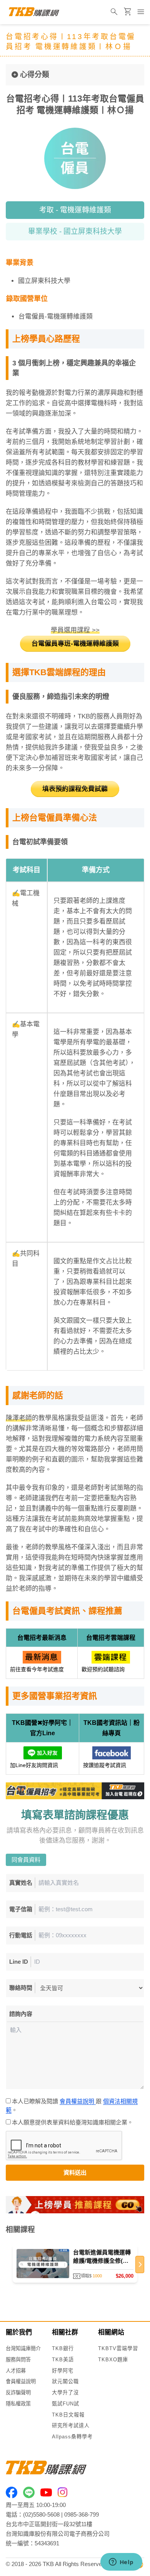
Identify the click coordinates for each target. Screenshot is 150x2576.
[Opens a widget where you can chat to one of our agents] (121, 2563)
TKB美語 (63, 2360)
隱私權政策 (18, 2404)
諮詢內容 (21, 2014)
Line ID (19, 1962)
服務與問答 (18, 2360)
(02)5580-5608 (41, 2514)
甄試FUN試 (66, 2404)
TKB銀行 (63, 2348)
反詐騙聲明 (18, 2393)
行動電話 (21, 1935)
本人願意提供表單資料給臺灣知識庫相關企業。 (73, 2122)
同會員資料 (26, 1860)
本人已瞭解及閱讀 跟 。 (72, 2106)
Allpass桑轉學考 (72, 2437)
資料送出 (75, 2172)
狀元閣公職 (65, 2381)
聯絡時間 (21, 1988)
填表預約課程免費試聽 (75, 789)
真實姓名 (21, 1883)
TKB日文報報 (68, 2415)
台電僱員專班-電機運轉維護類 (75, 644)
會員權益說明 (78, 2101)
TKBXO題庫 (113, 2360)
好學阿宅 (63, 2371)
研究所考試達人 (71, 2426)
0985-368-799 (82, 2514)
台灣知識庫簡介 (23, 2348)
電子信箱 (21, 1909)
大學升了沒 (65, 2393)
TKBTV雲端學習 (118, 2348)
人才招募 (16, 2371)
